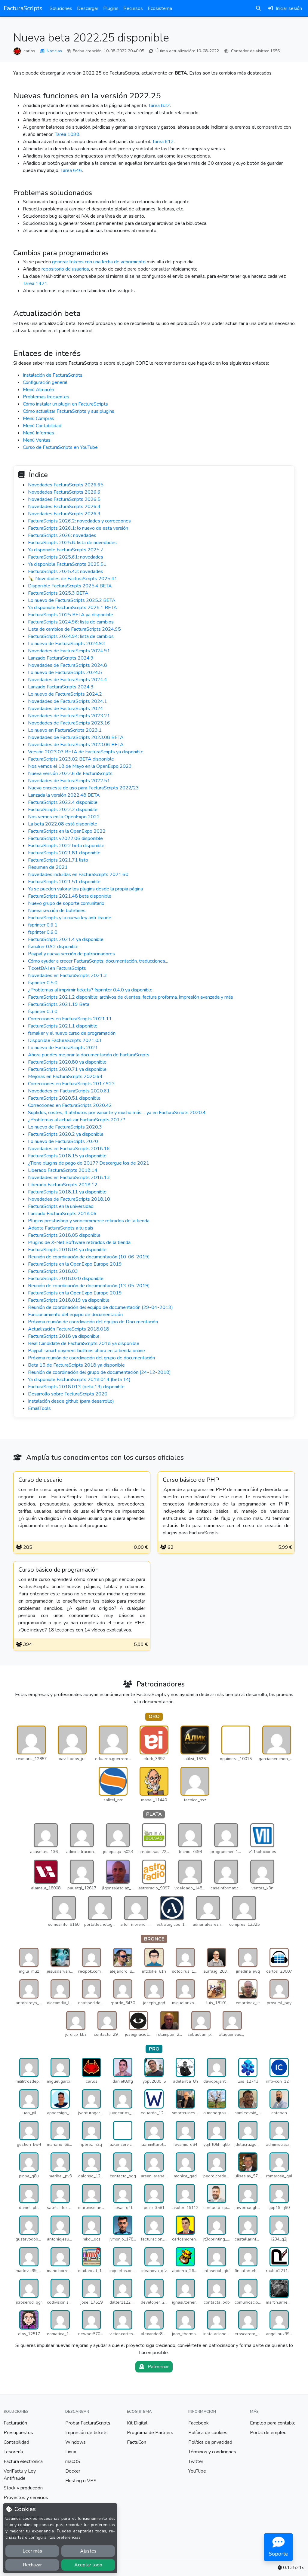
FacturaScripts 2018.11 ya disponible (67, 1192)
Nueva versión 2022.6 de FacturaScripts (70, 773)
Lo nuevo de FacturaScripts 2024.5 (65, 672)
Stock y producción (23, 2488)
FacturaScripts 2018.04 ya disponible (67, 1250)
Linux (71, 2452)
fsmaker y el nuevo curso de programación (72, 1033)
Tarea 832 (159, 106)
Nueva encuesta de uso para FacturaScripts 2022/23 (83, 788)
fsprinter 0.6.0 (43, 932)
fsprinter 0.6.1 (43, 925)
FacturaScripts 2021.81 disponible (64, 853)
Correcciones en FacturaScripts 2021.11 (70, 1019)
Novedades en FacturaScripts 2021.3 (67, 976)
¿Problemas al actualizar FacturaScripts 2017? (77, 1120)
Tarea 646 (71, 170)
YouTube (197, 2471)
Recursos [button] (133, 8)
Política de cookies (208, 2433)
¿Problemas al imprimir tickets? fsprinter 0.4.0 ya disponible (90, 990)
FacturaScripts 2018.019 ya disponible (69, 1300)
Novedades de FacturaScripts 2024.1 (68, 701)
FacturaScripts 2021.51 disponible (64, 882)
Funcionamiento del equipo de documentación (75, 1315)
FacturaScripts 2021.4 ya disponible (66, 939)
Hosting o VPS (81, 2481)
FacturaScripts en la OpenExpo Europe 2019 (75, 1264)
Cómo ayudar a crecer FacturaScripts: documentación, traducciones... (98, 961)
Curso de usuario (40, 1480)
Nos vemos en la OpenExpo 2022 (64, 817)
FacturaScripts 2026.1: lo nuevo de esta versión (78, 528)
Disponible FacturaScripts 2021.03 (65, 1040)
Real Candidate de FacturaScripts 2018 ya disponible (84, 1343)
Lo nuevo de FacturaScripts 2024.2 (65, 694)
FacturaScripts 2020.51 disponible (64, 1098)
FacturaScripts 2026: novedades (62, 535)
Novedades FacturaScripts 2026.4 (64, 507)
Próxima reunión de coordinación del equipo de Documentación (93, 1322)
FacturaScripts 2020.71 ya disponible (67, 1069)
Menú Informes (38, 433)
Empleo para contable (273, 2423)
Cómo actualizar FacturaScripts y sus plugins (69, 411)
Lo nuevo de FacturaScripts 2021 (63, 1048)
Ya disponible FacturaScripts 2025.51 (67, 564)
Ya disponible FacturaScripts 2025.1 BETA (72, 608)
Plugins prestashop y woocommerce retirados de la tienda (89, 1221)
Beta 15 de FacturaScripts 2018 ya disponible (76, 1365)
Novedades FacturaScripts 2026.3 (64, 514)
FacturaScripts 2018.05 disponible (64, 1235)
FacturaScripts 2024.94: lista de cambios (71, 636)
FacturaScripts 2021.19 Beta (59, 1004)
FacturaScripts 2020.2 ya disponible (66, 1134)
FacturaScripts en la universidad (61, 1206)
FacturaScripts (23, 8)
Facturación (15, 2423)
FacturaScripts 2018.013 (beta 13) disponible (76, 1387)
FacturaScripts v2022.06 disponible (65, 838)
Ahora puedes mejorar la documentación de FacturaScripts (89, 1055)
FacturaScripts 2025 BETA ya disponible (71, 615)
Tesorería (13, 2452)
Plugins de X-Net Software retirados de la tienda (79, 1242)
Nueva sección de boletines (57, 911)
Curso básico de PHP (191, 1480)
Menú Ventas (37, 440)
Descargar (88, 8)
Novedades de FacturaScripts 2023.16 (69, 723)
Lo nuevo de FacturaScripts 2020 (63, 1141)
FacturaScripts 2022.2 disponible (63, 810)
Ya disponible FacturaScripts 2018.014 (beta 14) (79, 1380)
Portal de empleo (268, 2433)
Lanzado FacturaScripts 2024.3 (61, 687)
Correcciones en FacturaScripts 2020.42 (70, 1105)
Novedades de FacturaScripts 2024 (66, 709)
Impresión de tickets (86, 2433)
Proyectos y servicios (26, 2498)
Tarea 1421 (35, 283)
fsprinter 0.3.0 (43, 1012)
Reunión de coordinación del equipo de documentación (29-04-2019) (100, 1307)
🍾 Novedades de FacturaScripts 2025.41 (73, 579)
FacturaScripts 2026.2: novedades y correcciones (79, 521)
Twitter (196, 2461)
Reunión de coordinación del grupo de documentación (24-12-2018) (99, 1372)
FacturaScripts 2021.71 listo (58, 860)
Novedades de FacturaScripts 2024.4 (68, 680)
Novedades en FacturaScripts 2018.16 (69, 1149)
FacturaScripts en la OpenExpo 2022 (67, 831)
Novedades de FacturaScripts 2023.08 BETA (76, 737)
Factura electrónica (23, 2461)
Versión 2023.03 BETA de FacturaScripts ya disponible (86, 752)
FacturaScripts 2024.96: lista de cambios (71, 622)
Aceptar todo (88, 2565)
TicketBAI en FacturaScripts (57, 968)
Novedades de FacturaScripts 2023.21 (69, 716)
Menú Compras (38, 418)
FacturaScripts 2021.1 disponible (63, 1026)
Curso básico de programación (59, 1570)
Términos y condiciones (212, 2452)
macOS (73, 2461)
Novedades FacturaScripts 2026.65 (66, 485)
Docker (73, 2471)
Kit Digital (137, 2423)
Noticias (54, 51)
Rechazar (32, 2565)
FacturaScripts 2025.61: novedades (66, 557)
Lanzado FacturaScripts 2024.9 (61, 658)
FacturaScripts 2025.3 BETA (58, 593)
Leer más (32, 2551)
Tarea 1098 (67, 134)
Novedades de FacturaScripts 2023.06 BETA (76, 745)
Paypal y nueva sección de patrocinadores (71, 954)
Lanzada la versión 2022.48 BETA (64, 795)
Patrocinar (158, 2367)
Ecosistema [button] (160, 8)
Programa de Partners (150, 2433)
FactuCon (137, 2442)
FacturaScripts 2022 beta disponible (66, 846)
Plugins (111, 8)
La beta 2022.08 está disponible (63, 824)
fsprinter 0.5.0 (43, 983)
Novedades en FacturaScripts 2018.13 (69, 1178)
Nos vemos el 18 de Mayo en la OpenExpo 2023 (80, 766)
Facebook (199, 2423)
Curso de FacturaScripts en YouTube (60, 447)
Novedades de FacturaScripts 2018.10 (69, 1199)
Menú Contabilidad (42, 426)
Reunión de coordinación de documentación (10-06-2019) (89, 1257)
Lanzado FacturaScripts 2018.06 (62, 1214)
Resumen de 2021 (48, 867)
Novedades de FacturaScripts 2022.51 (69, 781)
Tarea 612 (163, 142)
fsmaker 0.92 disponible (53, 947)
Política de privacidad (210, 2442)
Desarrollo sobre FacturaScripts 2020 (68, 1394)
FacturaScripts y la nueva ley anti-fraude (70, 918)
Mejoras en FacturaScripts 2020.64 (65, 1077)
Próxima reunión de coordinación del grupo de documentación (91, 1358)
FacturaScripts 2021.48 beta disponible (70, 896)
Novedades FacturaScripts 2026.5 (64, 499)
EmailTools (39, 1408)
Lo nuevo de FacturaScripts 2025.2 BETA (72, 600)
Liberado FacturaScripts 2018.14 (63, 1170)
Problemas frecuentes (46, 397)
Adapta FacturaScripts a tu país (61, 1228)
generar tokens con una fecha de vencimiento (99, 262)
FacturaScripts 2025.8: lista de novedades (72, 543)
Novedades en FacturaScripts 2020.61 (69, 1091)
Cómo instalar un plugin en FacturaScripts (65, 404)
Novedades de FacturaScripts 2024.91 (69, 651)
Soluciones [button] (61, 8)
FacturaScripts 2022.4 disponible (63, 802)
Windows (75, 2442)
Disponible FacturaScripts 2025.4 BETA (70, 586)
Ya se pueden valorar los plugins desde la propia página (85, 889)
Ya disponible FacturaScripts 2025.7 (66, 550)
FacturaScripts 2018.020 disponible (66, 1279)
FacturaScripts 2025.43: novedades (66, 571)
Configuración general (45, 382)
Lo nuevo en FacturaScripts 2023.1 (65, 730)
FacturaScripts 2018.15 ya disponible (67, 1156)
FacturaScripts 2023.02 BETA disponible (71, 759)
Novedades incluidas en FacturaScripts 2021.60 (78, 874)
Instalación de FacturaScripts (53, 375)
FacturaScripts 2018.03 (53, 1271)
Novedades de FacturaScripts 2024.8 (68, 665)
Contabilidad (16, 2442)
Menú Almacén (38, 390)
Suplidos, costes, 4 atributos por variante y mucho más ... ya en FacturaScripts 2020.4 (117, 1113)
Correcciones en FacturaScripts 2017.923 (71, 1084)
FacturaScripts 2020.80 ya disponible (67, 1062)
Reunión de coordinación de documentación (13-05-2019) (89, 1286)
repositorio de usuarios (65, 269)
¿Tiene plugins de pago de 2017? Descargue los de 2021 (89, 1163)
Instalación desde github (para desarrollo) (71, 1401)
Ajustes (88, 2551)
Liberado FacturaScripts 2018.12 (63, 1185)
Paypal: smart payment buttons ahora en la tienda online (86, 1351)
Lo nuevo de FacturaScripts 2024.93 (66, 644)
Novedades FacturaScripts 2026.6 (64, 492)
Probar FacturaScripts (88, 2423)
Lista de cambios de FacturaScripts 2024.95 (74, 629)
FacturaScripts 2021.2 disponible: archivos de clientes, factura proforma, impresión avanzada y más (131, 997)
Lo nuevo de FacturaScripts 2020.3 (65, 1127)
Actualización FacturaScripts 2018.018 (69, 1329)
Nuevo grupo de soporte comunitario (66, 903)
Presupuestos (18, 2433)
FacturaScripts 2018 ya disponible (64, 1336)
